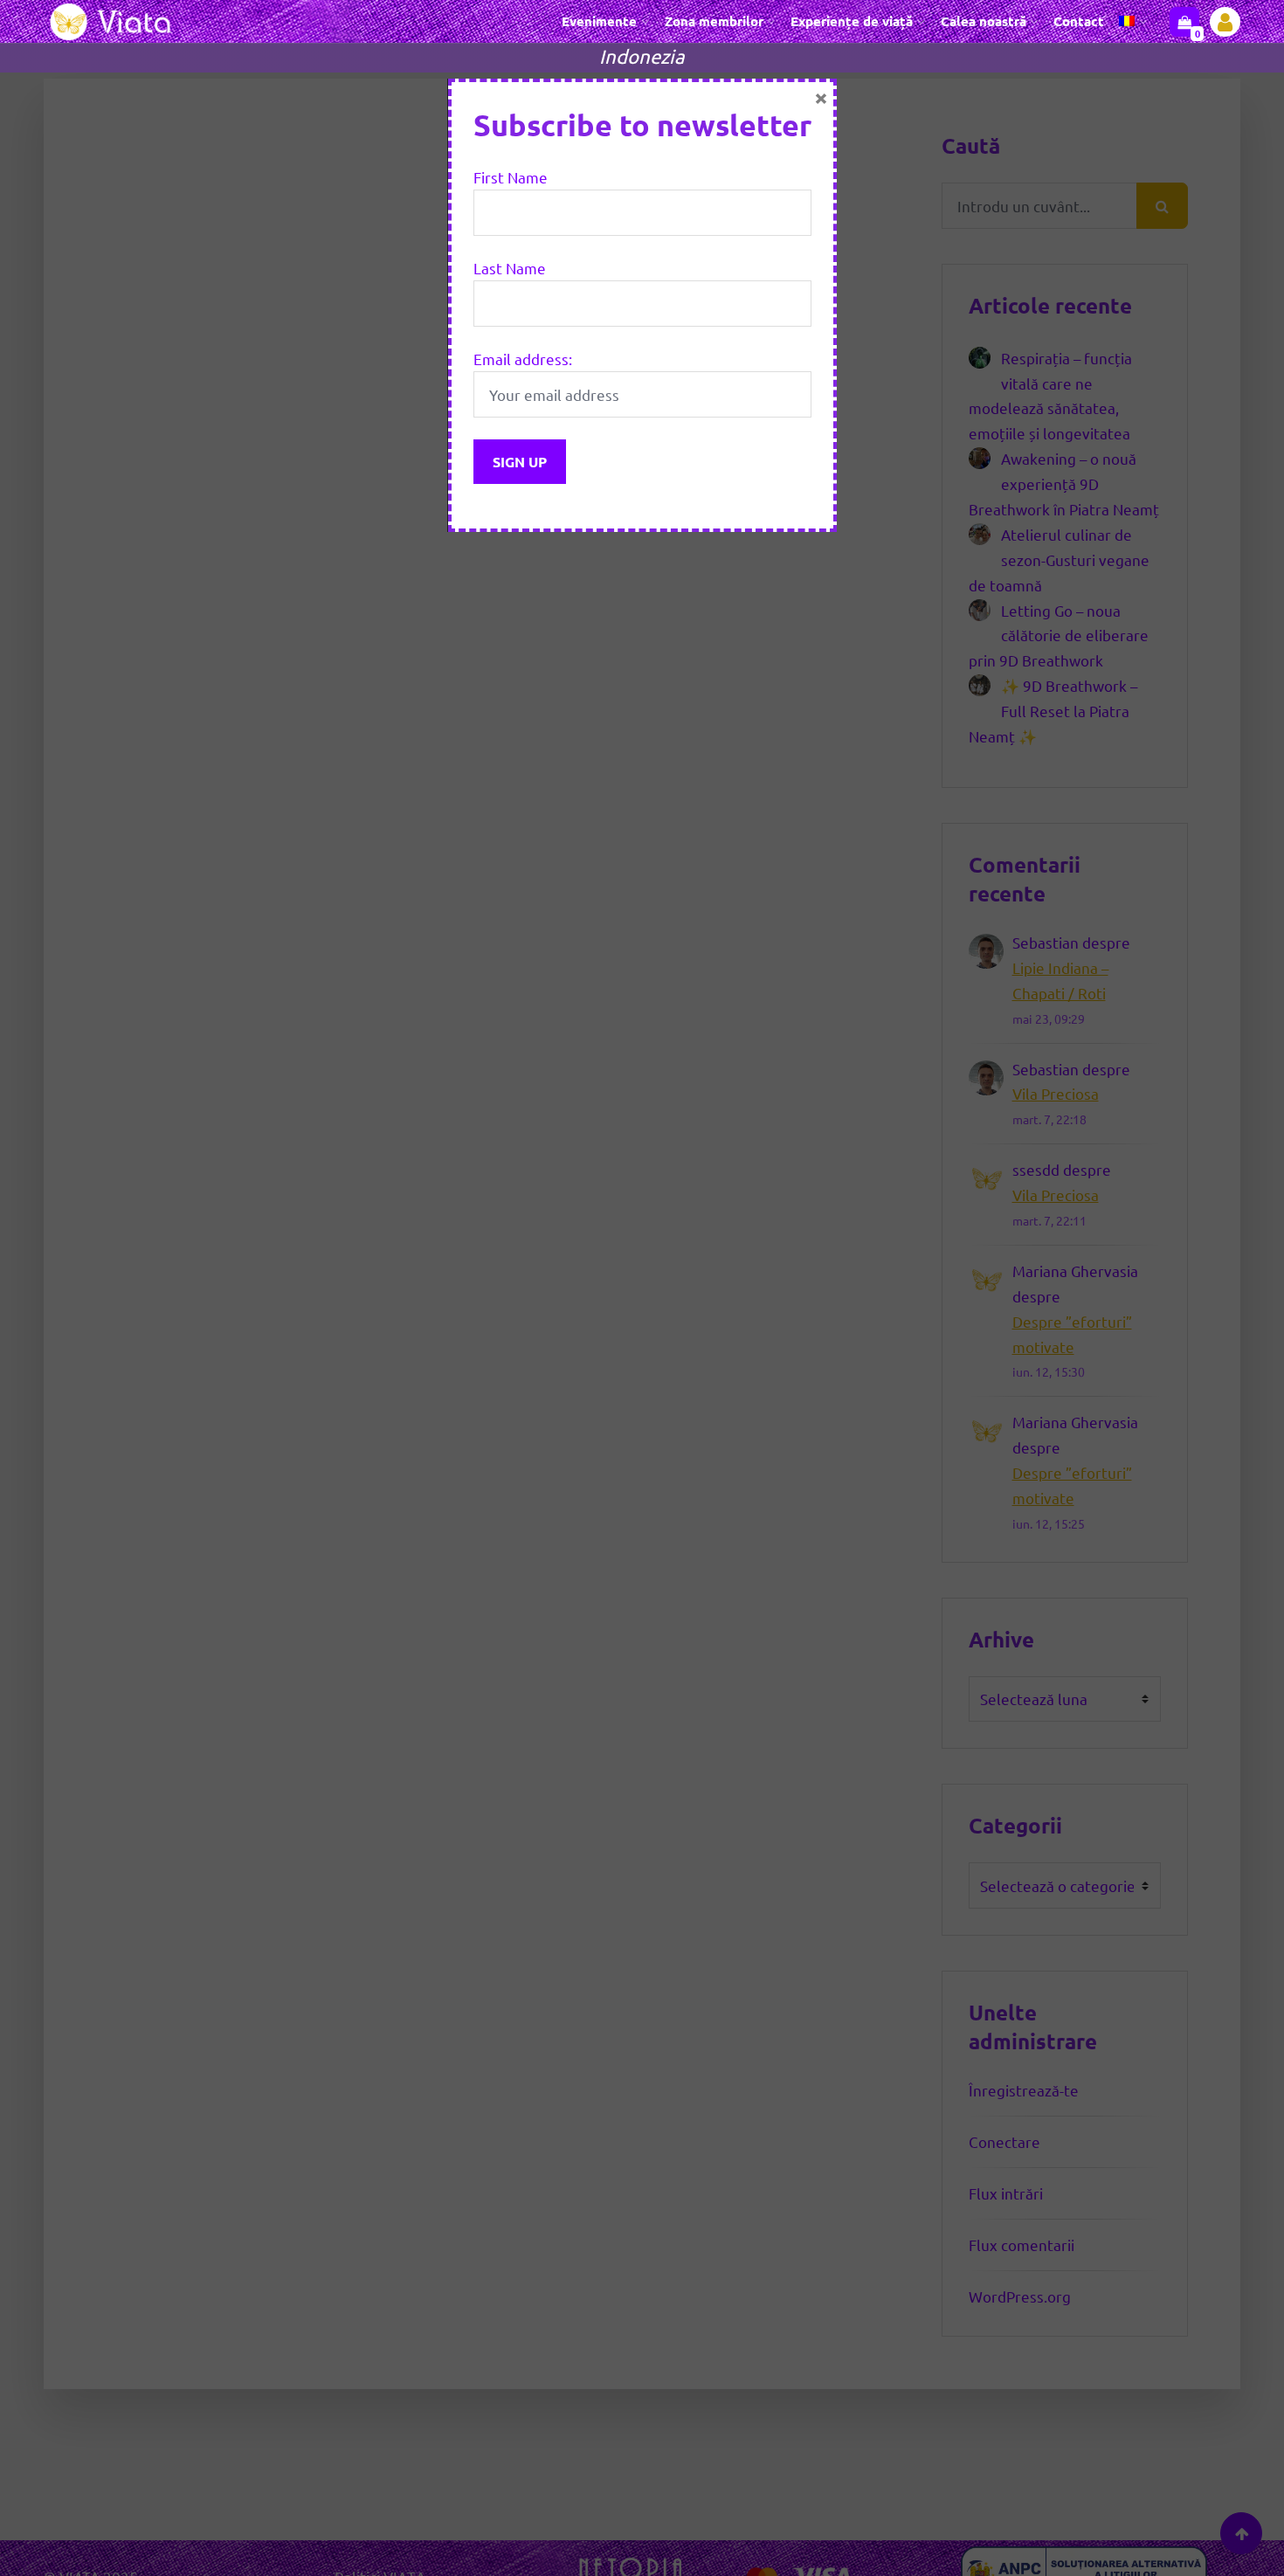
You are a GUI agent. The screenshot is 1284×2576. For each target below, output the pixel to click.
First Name (511, 177)
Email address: (523, 359)
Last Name (510, 268)
